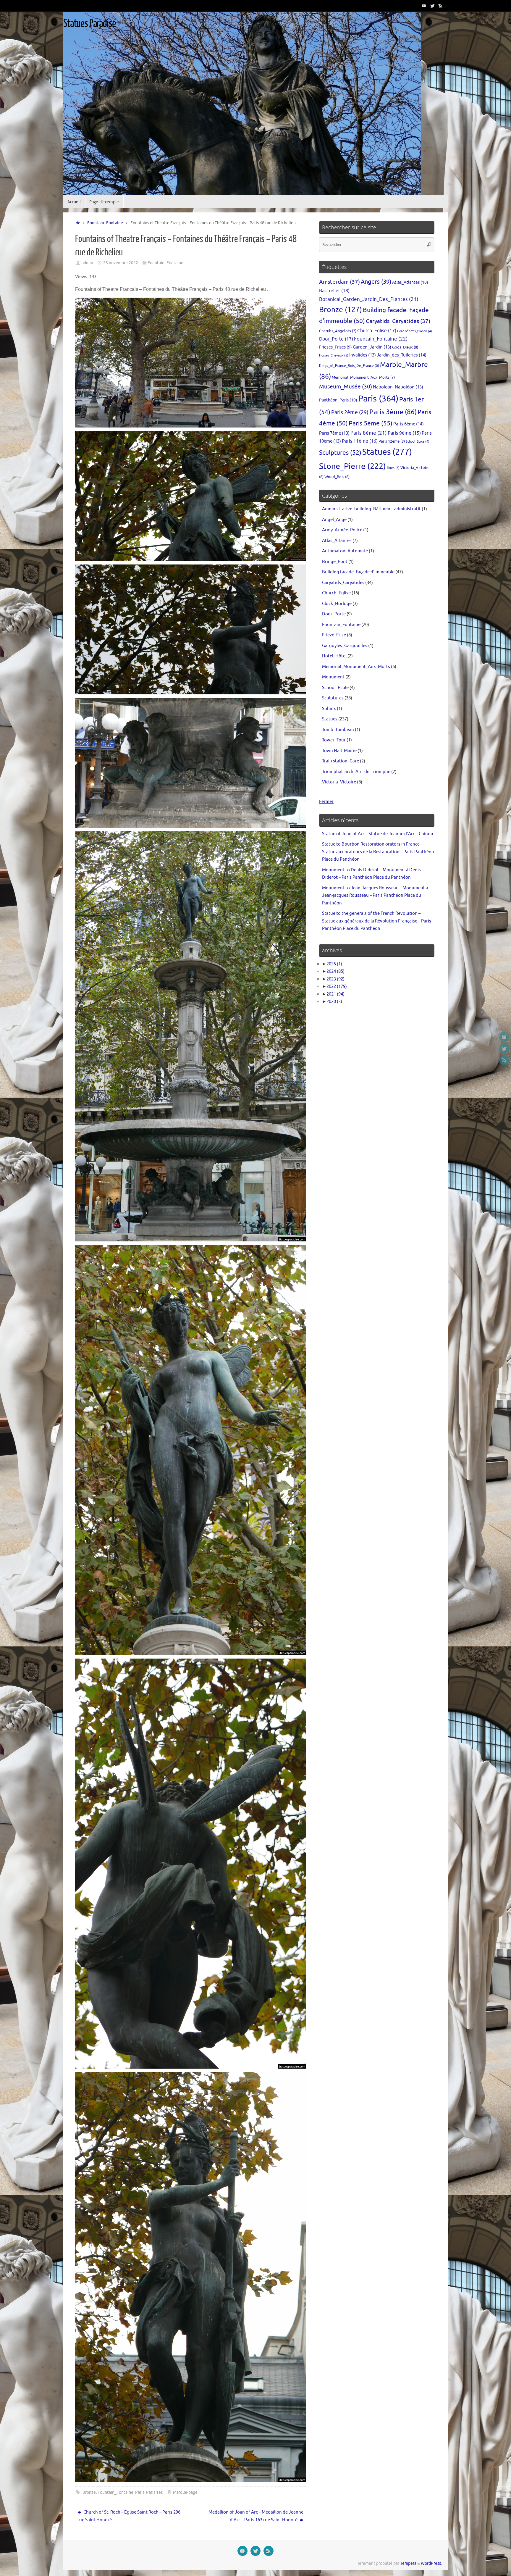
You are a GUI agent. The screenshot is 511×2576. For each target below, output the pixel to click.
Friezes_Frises (335, 347)
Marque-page (185, 2492)
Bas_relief (334, 291)
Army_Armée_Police (342, 530)
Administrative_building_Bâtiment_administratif (371, 509)
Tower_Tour (334, 740)
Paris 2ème (350, 412)
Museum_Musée (346, 387)
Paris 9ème (404, 433)
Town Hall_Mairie (339, 751)
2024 (335, 971)
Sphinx (329, 709)
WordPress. (431, 2563)
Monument (333, 677)
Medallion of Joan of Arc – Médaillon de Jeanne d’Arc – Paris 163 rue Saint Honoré (256, 2516)
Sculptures (340, 453)
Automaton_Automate (345, 551)
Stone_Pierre (352, 466)
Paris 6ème (409, 424)
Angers (376, 282)
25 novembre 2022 (121, 263)
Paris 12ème (392, 441)
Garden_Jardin (372, 347)
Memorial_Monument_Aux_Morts (363, 378)
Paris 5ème (371, 423)
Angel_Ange (334, 520)
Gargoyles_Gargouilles (345, 646)
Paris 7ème (334, 433)
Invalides (363, 355)
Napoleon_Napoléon (398, 387)
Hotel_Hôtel (334, 656)
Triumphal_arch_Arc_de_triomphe (356, 772)
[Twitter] (432, 6)
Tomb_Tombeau (338, 730)
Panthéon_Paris (338, 400)
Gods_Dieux (405, 347)
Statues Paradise (90, 24)
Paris (140, 2492)
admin (87, 263)
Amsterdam (339, 282)
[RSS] (441, 6)
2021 (335, 994)
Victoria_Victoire (339, 782)
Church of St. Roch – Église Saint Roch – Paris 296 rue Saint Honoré (129, 2516)
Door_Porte (336, 339)
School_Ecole (418, 442)
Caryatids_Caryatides (398, 321)
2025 (334, 964)
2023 (335, 979)
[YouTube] (424, 6)
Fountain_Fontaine (105, 223)
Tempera (408, 2563)
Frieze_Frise (334, 635)
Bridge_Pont (335, 562)
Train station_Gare (341, 761)
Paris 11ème (360, 441)
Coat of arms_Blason (415, 331)
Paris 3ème (393, 412)
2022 (337, 987)
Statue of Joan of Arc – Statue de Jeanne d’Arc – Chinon (378, 834)
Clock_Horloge (337, 604)
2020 (334, 1002)
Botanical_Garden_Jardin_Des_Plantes (369, 299)
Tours (393, 468)
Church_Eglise (377, 331)
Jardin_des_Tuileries (402, 355)
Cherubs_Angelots (338, 331)
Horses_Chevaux (334, 355)
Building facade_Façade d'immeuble (358, 572)
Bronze (89, 2492)
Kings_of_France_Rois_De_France (349, 366)
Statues (387, 452)
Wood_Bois (337, 477)
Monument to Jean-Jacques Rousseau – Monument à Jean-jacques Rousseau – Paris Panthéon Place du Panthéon (375, 896)
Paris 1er (154, 2492)
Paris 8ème (369, 433)
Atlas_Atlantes (410, 282)
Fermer (326, 802)
